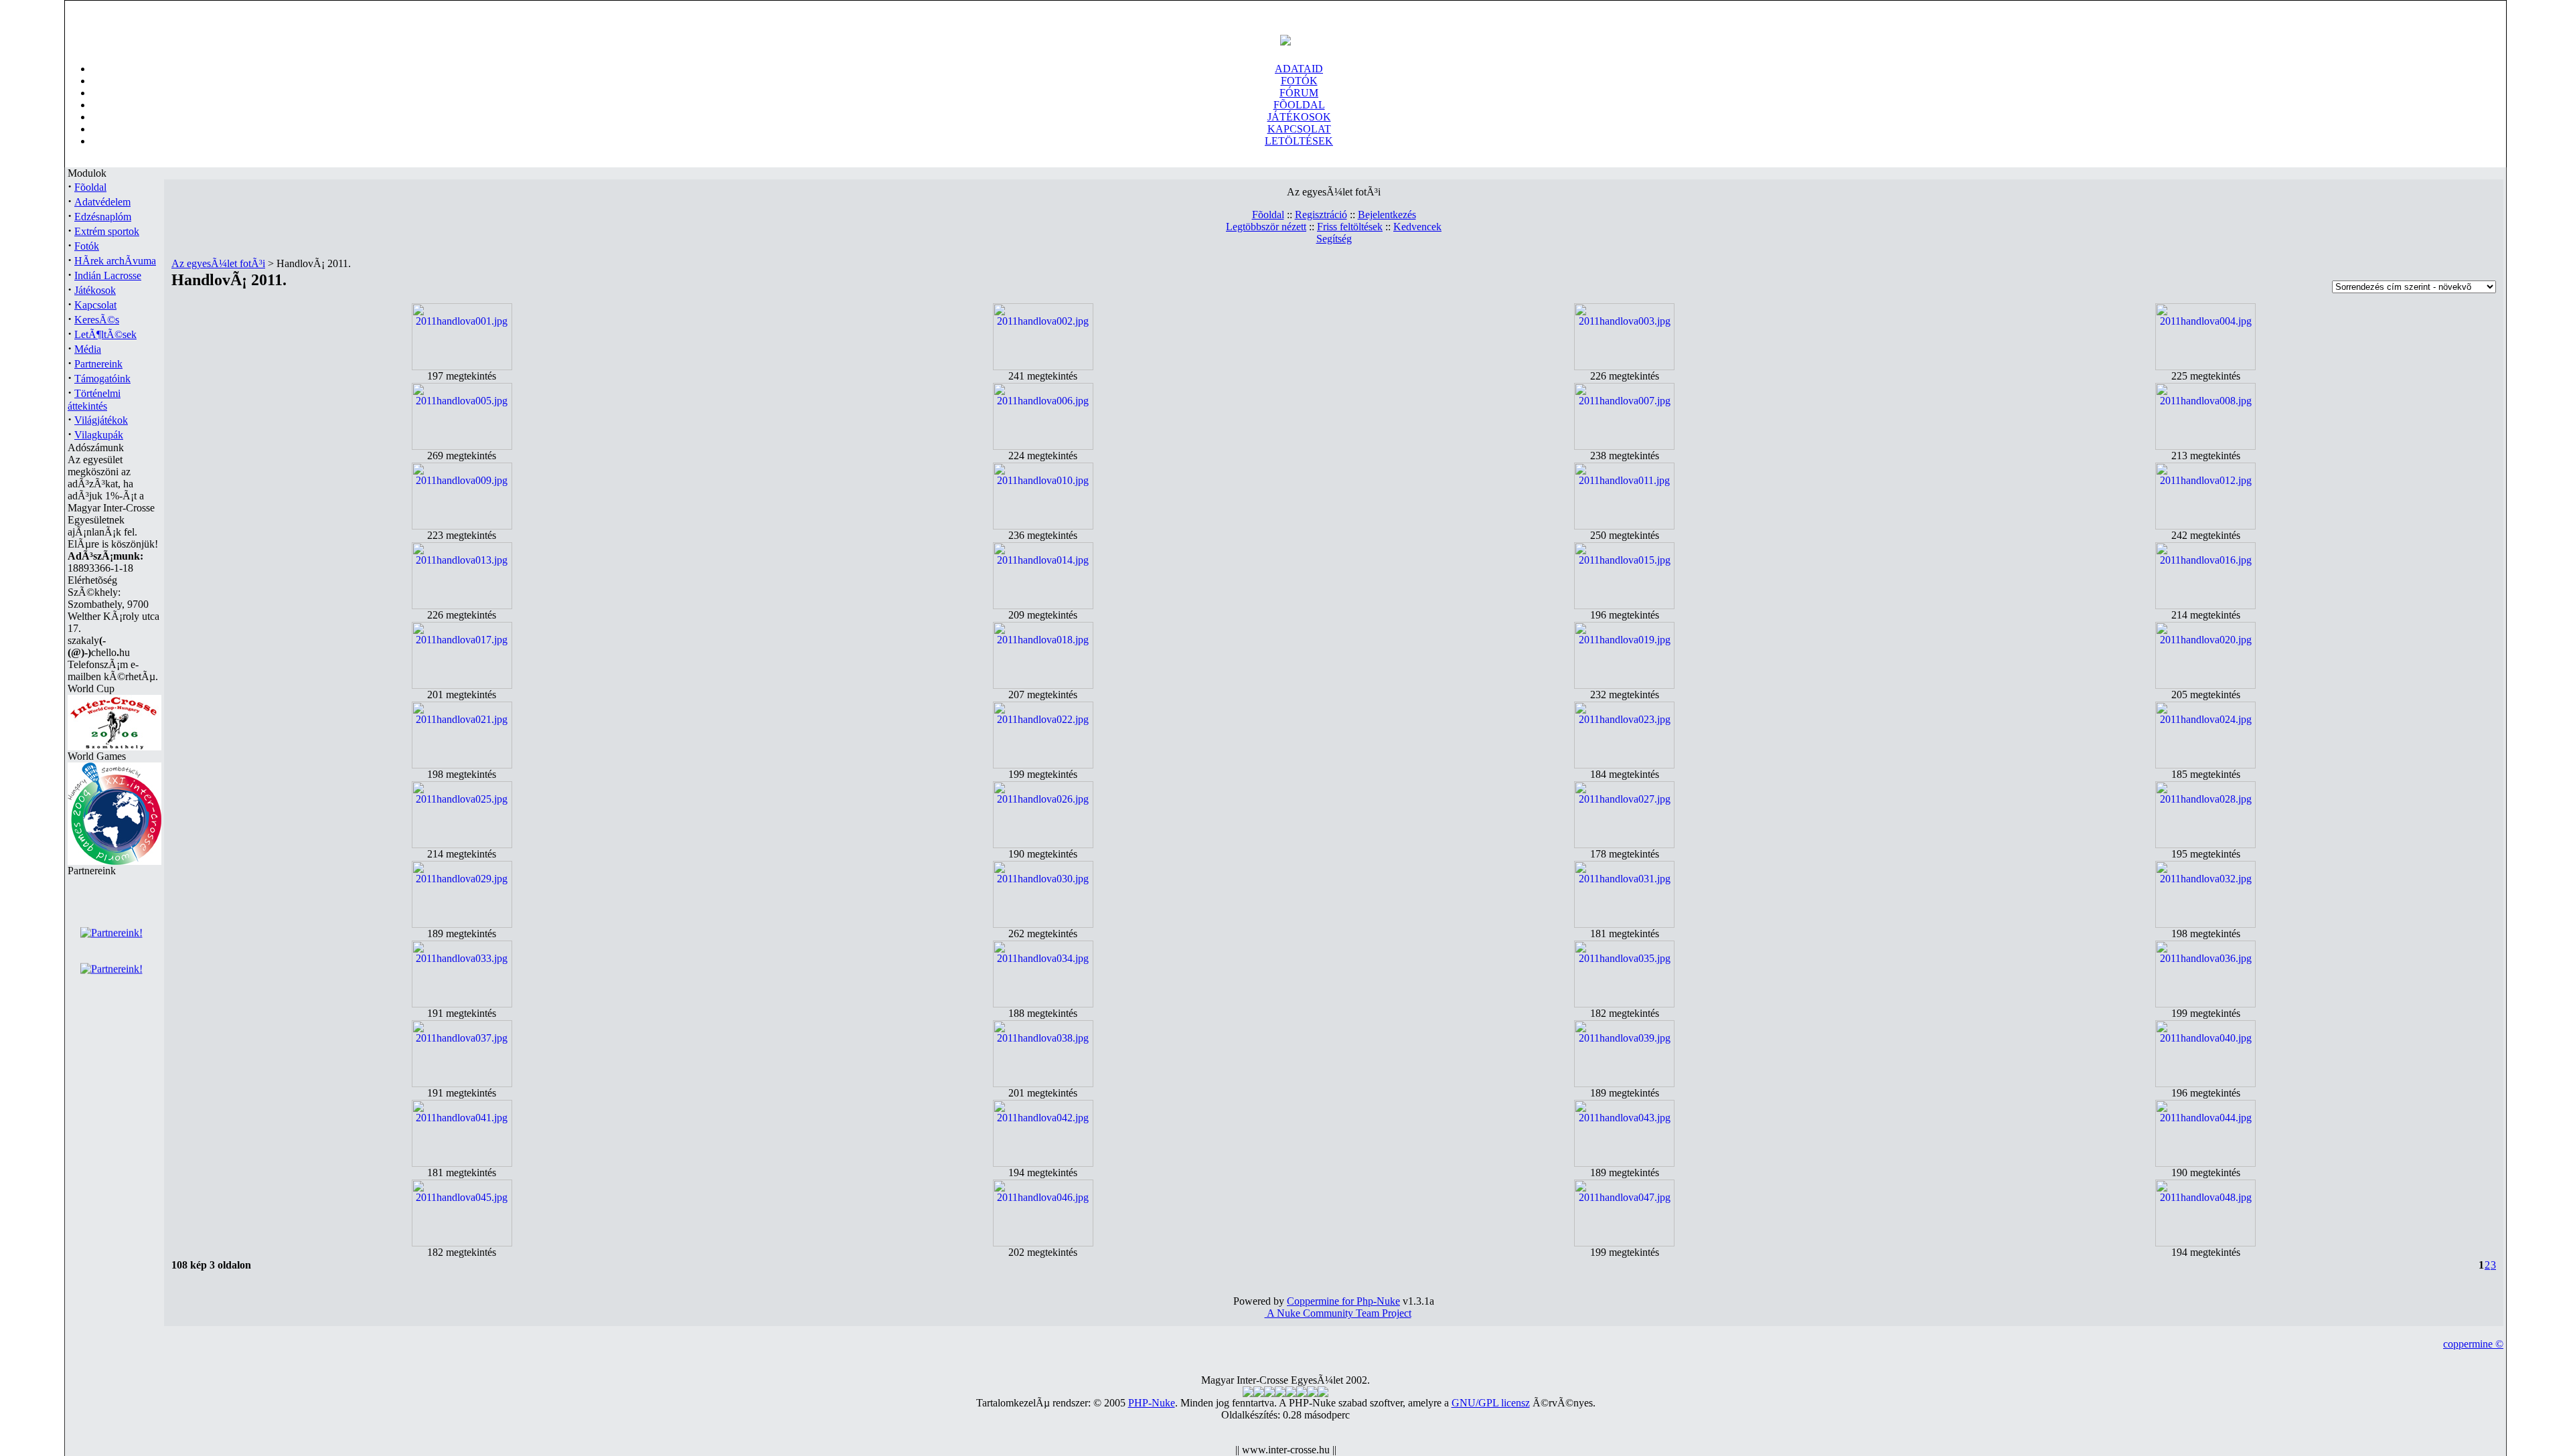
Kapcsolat (95, 305)
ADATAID (1299, 69)
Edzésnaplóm (103, 217)
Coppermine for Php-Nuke (1343, 1301)
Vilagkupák (99, 435)
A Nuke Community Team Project (1338, 1313)
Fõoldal (90, 187)
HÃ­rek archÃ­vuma (115, 261)
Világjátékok (101, 420)
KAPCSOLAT (1299, 129)
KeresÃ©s (97, 320)
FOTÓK (1299, 81)
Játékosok (95, 290)
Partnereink (98, 364)
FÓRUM (1299, 93)
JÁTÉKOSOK (1299, 117)
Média (88, 349)
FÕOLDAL (1299, 105)
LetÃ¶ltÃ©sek (105, 334)
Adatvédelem (102, 202)
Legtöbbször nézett (1266, 227)
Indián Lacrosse (108, 275)
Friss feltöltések (1350, 227)
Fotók (87, 246)
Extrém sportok (107, 231)
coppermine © (2473, 1344)
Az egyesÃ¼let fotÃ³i (218, 263)
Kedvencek (1417, 227)
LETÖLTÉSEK (1299, 141)
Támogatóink (102, 379)
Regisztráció (1321, 215)
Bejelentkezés (1387, 215)
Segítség (1334, 239)
